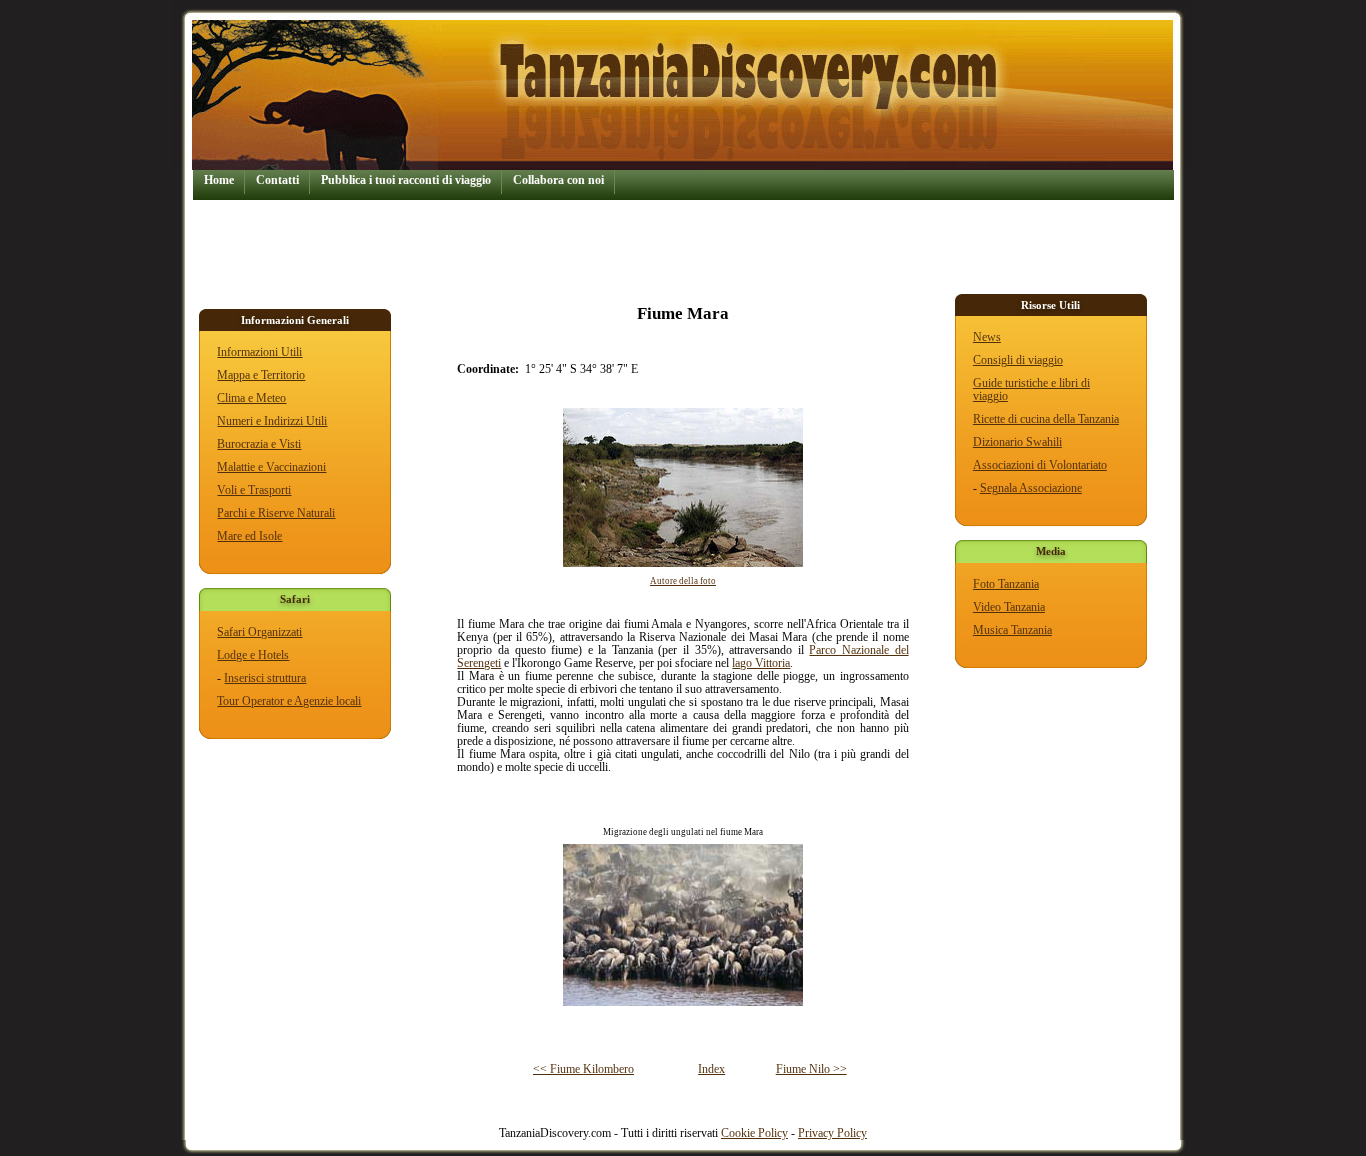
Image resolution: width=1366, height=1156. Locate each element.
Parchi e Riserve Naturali (276, 513)
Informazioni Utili (259, 352)
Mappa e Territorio (261, 375)
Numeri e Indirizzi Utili (272, 421)
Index (711, 1069)
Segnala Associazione (1031, 488)
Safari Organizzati (259, 632)
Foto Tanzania (1006, 584)
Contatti (277, 180)
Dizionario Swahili (1017, 442)
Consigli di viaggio (1018, 360)
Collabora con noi (558, 180)
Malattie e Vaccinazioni (271, 467)
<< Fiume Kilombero (583, 1069)
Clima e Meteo (251, 398)
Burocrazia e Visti (259, 444)
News (987, 337)
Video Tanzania (1009, 607)
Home (219, 180)
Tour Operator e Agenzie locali (289, 701)
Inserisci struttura (265, 678)
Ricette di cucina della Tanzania (1046, 419)
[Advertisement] (557, 245)
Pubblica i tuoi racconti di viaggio (406, 180)
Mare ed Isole (249, 536)
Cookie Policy (754, 1133)
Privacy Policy (832, 1133)
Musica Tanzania (1012, 630)
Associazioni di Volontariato (1040, 465)
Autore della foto (683, 581)
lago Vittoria (761, 663)
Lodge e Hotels (253, 655)
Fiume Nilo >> (811, 1069)
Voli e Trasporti (254, 490)
